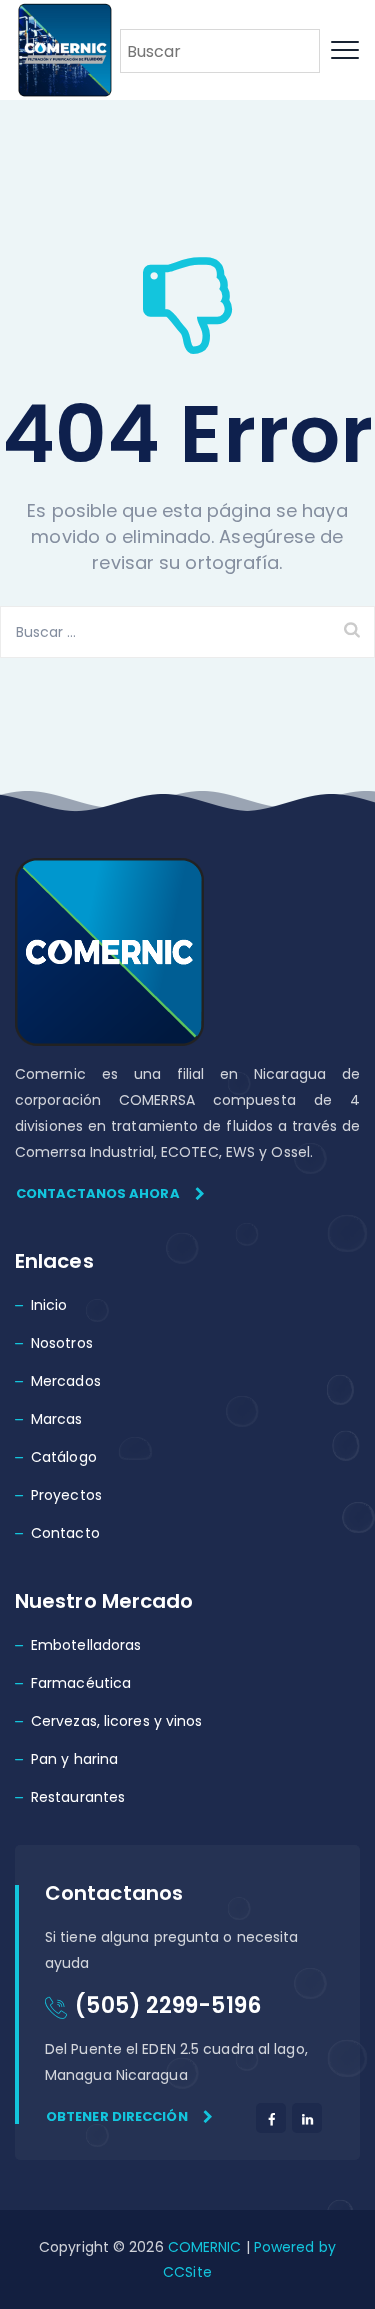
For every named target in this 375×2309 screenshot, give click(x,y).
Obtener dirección (117, 2116)
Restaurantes (78, 1797)
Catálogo (64, 1457)
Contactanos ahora (98, 1193)
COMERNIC (205, 2247)
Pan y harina (74, 1759)
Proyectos (66, 1495)
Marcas (57, 1419)
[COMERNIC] (65, 50)
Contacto (65, 1533)
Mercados (66, 1381)
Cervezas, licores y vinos (117, 1721)
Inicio (49, 1305)
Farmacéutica (81, 1683)
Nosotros (62, 1343)
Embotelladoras (86, 1645)
